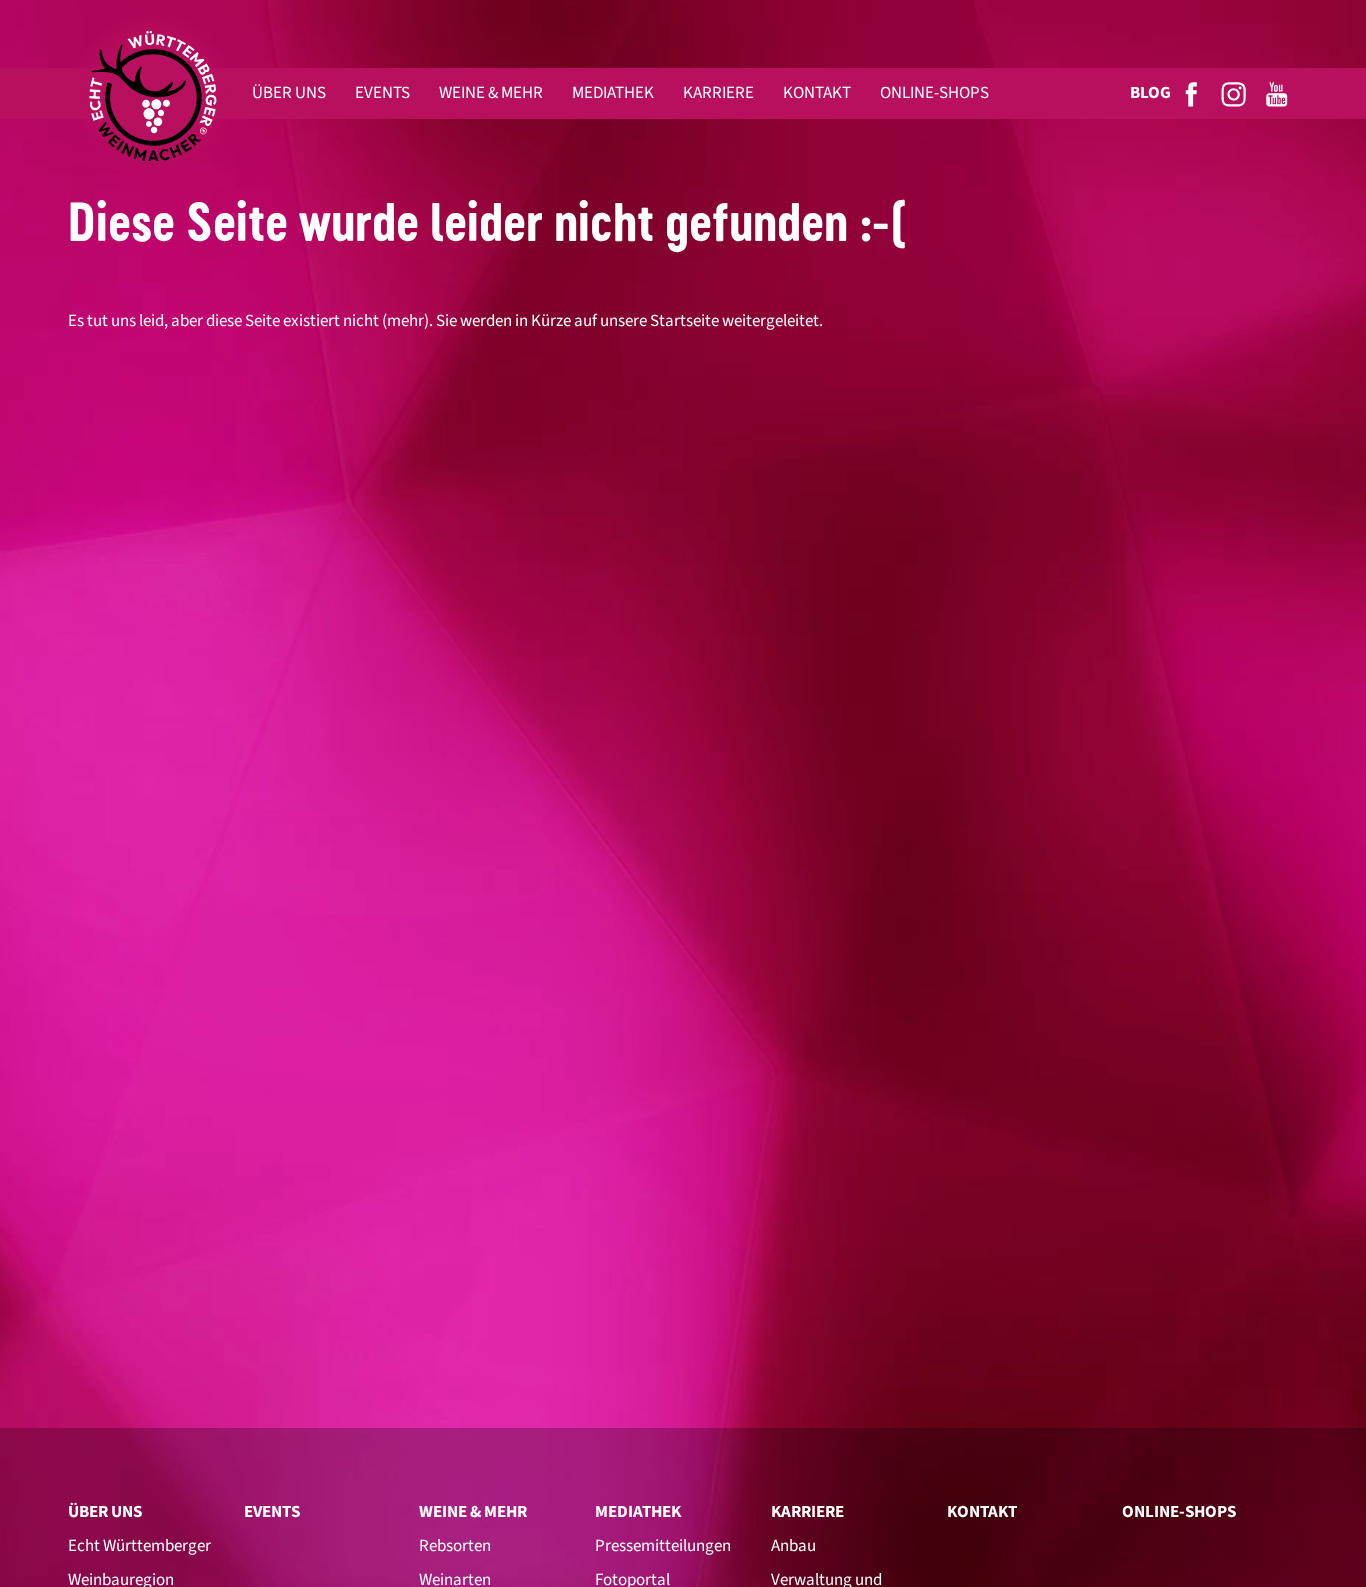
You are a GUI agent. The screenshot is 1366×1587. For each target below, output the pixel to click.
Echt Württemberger (139, 1546)
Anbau (793, 1546)
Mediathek (638, 1512)
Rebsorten (455, 1546)
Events (272, 1512)
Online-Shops (1179, 1512)
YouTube (1277, 93)
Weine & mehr (473, 1512)
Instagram (1234, 93)
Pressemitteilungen (663, 1546)
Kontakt (982, 1512)
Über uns (105, 1512)
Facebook (1192, 93)
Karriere (807, 1512)
